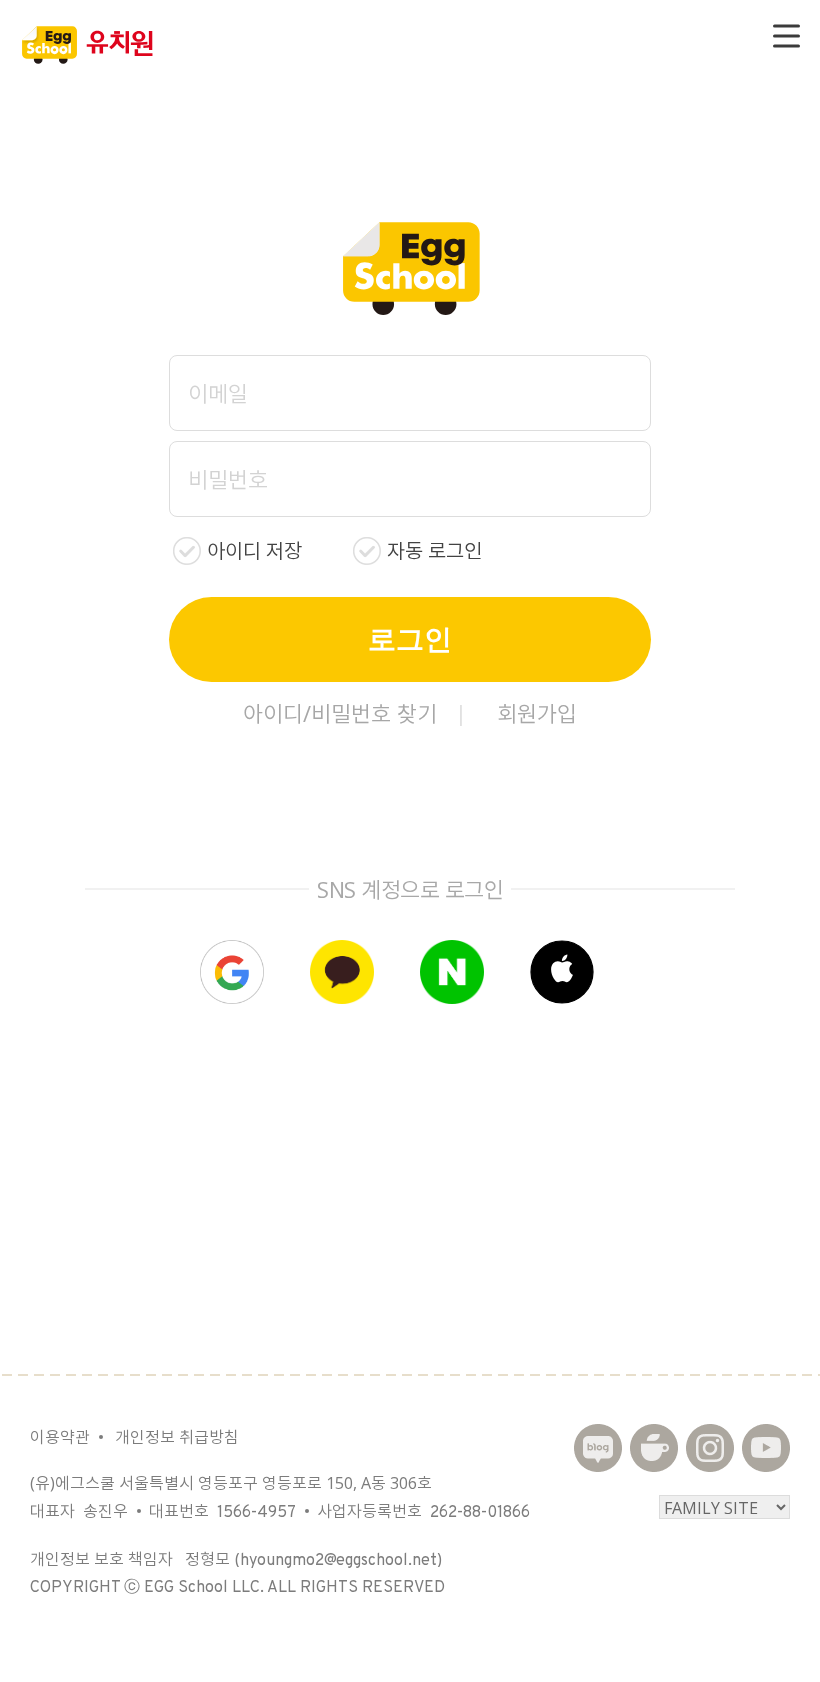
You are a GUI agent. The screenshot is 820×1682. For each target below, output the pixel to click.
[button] (562, 972)
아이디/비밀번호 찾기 (340, 713)
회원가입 (537, 713)
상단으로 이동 (767, 1639)
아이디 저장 (254, 550)
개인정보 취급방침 (177, 1437)
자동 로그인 (434, 550)
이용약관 (60, 1437)
